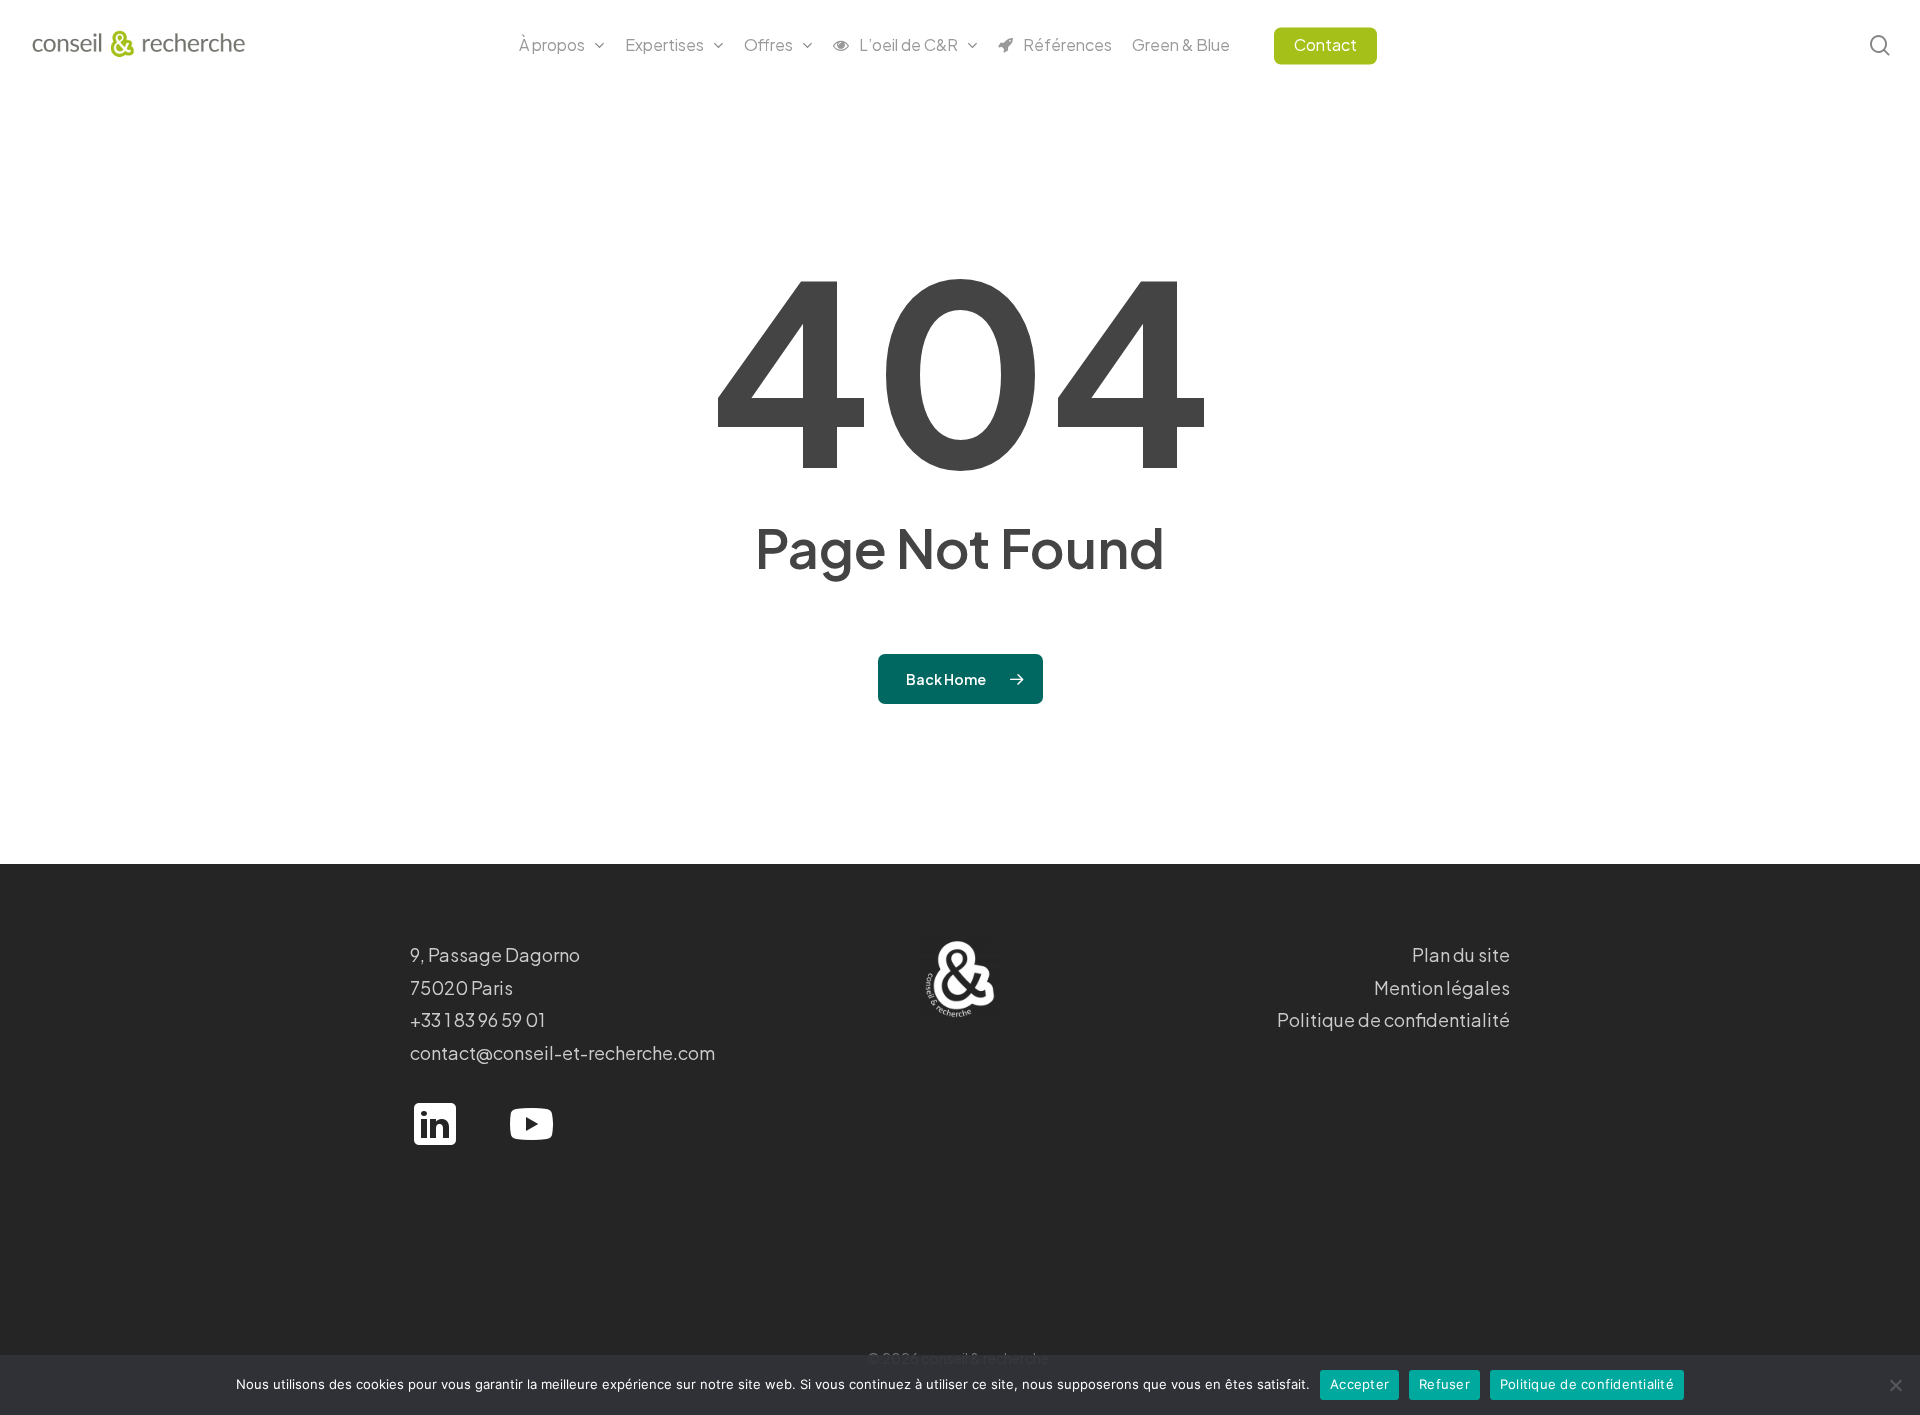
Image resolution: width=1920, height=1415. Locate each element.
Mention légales (1442, 987)
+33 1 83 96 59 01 (477, 1019)
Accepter (1359, 1384)
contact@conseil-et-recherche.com (562, 1052)
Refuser (1444, 1384)
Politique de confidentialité (1393, 1019)
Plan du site (1461, 954)
